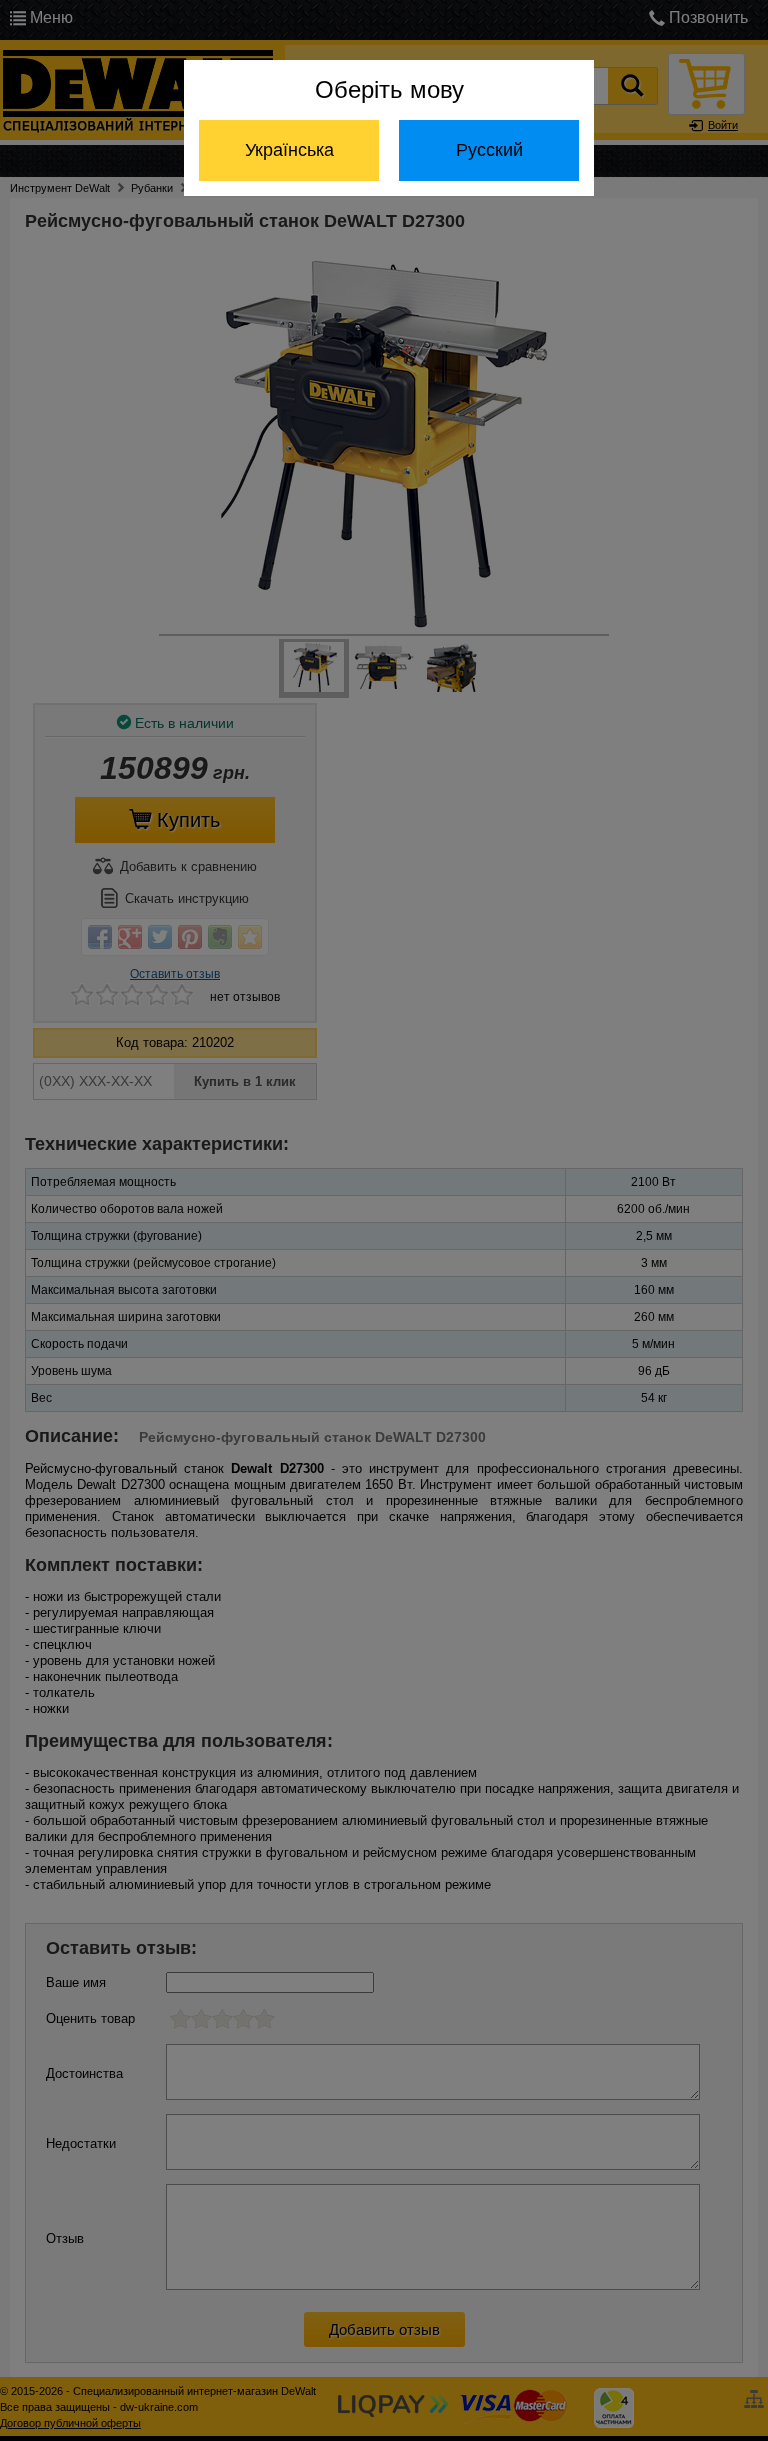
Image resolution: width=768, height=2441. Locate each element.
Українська (289, 150)
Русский (489, 150)
